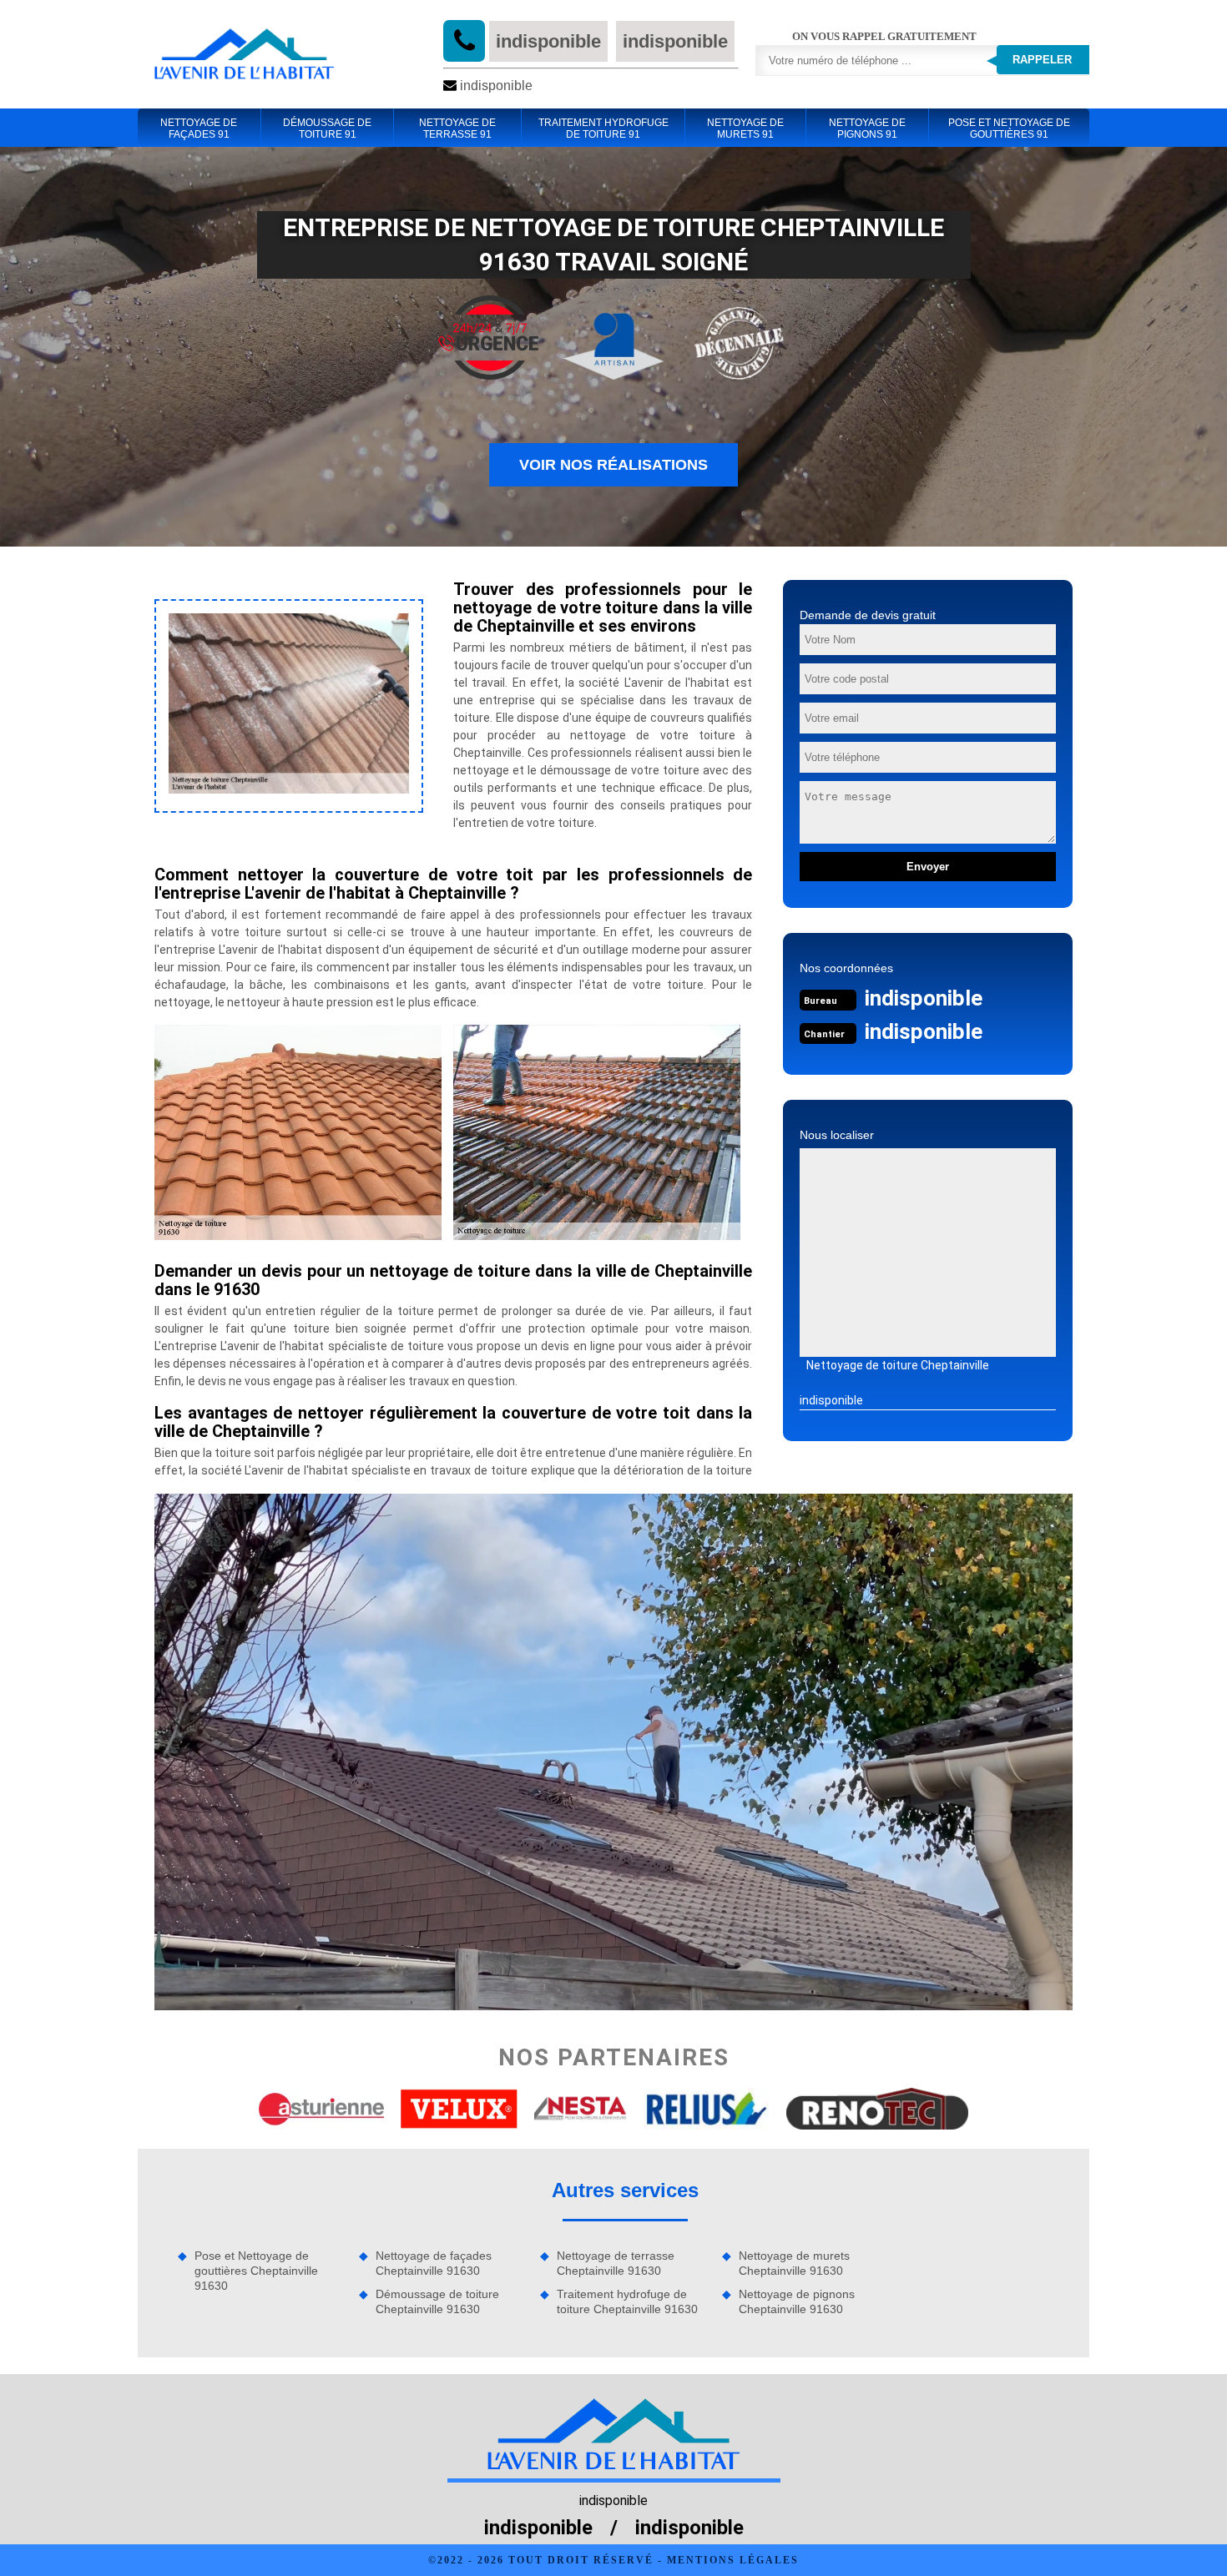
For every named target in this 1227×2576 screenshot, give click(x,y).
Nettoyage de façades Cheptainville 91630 (434, 2263)
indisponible (548, 41)
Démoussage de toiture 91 (327, 129)
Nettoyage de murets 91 (745, 129)
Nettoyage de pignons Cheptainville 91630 (797, 2301)
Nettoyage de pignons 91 (867, 129)
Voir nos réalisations (613, 465)
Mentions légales (733, 2560)
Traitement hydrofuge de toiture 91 (603, 129)
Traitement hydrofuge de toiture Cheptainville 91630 (627, 2301)
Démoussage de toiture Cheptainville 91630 (437, 2301)
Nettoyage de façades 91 (199, 129)
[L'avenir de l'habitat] (244, 54)
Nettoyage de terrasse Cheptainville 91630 (616, 2263)
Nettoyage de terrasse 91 (457, 129)
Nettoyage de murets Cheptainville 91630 (794, 2263)
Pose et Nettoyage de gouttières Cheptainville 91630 (256, 2271)
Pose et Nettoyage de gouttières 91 (1009, 129)
